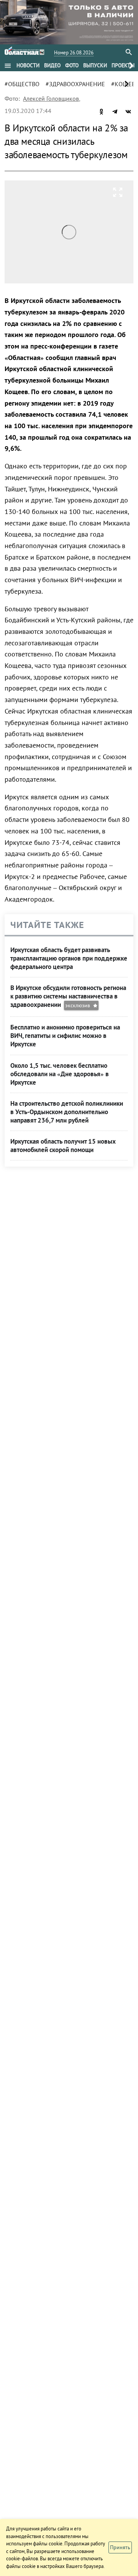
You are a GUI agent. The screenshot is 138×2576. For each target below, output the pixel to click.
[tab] (28, 65)
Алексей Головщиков (51, 98)
